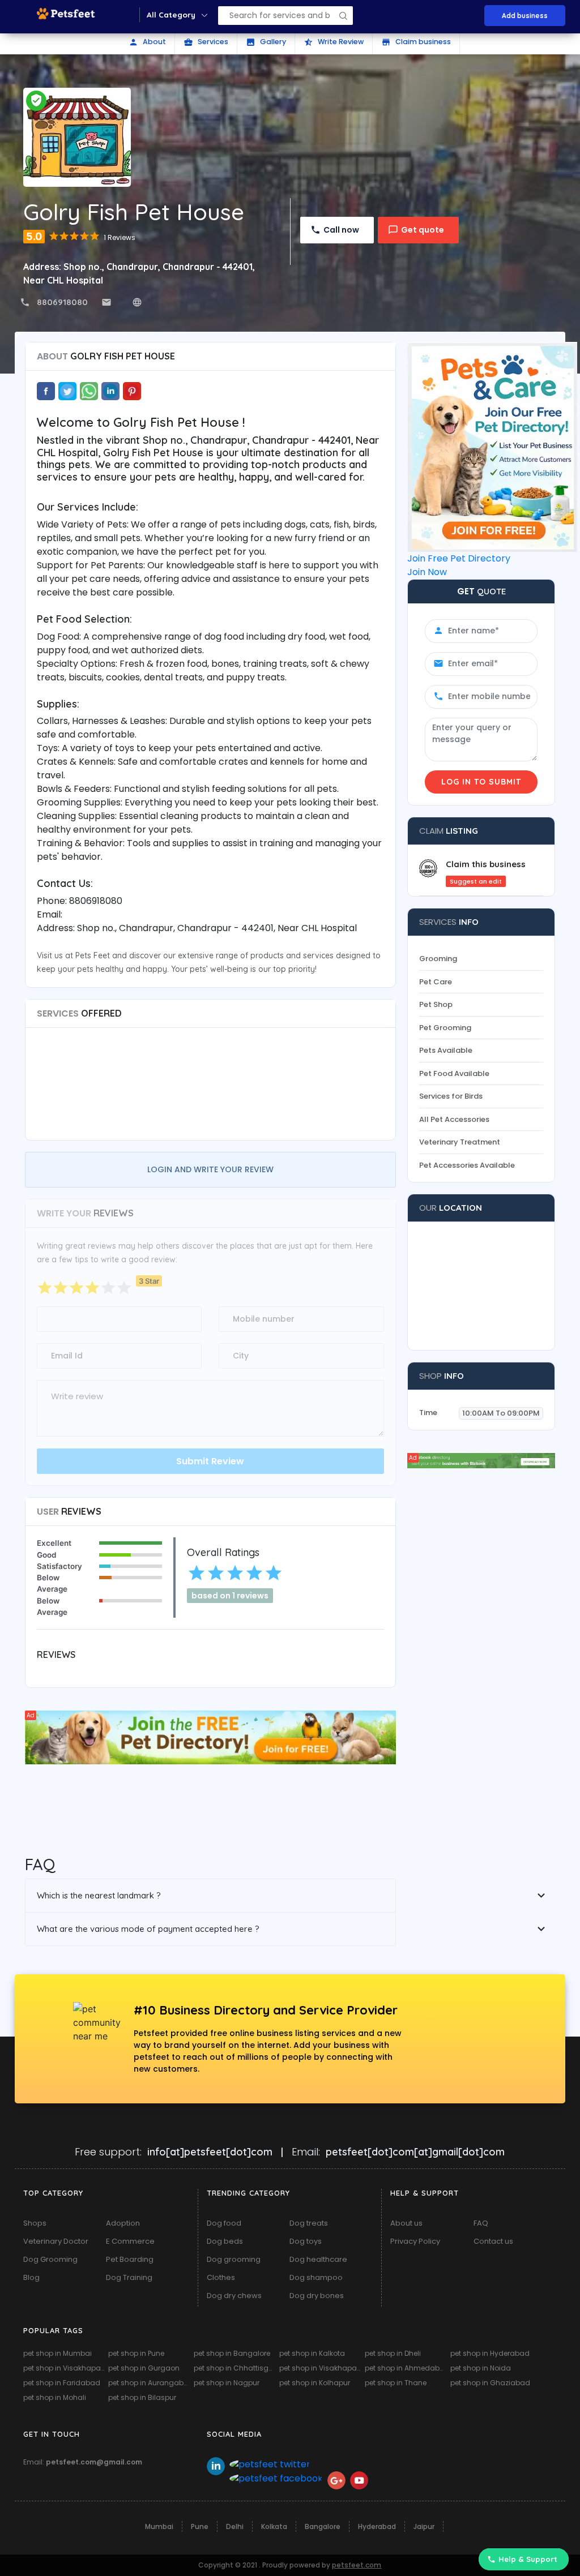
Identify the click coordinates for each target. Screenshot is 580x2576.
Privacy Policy (415, 2241)
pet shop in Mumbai (57, 2353)
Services (206, 42)
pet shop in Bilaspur (142, 2397)
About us (406, 2223)
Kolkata (274, 2526)
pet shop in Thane (396, 2383)
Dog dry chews (234, 2296)
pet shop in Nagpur (227, 2383)
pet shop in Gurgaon (144, 2368)
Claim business (416, 42)
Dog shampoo (316, 2277)
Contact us (493, 2241)
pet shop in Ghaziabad (490, 2383)
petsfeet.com (357, 2565)
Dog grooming (234, 2259)
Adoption (123, 2223)
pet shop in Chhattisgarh (235, 2368)
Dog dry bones (317, 2296)
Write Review (334, 42)
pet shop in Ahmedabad (406, 2368)
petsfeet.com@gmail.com (94, 2462)
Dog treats (309, 2223)
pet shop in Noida (481, 2368)
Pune (200, 2526)
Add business (525, 16)
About (147, 42)
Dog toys (306, 2241)
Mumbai (159, 2526)
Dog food (224, 2223)
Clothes (221, 2277)
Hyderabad (377, 2526)
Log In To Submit (481, 782)
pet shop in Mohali (55, 2397)
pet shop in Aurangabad (150, 2383)
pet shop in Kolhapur (315, 2383)
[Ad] (211, 1737)
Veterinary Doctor (56, 2241)
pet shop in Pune (136, 2353)
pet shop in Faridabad (62, 2383)
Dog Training (129, 2277)
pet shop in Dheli (393, 2353)
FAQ (481, 2223)
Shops (35, 2223)
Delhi (235, 2526)
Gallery (266, 42)
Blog (31, 2277)
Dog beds (225, 2241)
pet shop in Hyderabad (490, 2353)
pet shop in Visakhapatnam (65, 2368)
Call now (341, 230)
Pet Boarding (130, 2259)
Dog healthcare (318, 2259)
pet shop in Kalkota (312, 2353)
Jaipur (424, 2526)
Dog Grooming (50, 2259)
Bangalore (323, 2526)
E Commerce (130, 2241)
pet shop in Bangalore (232, 2353)
